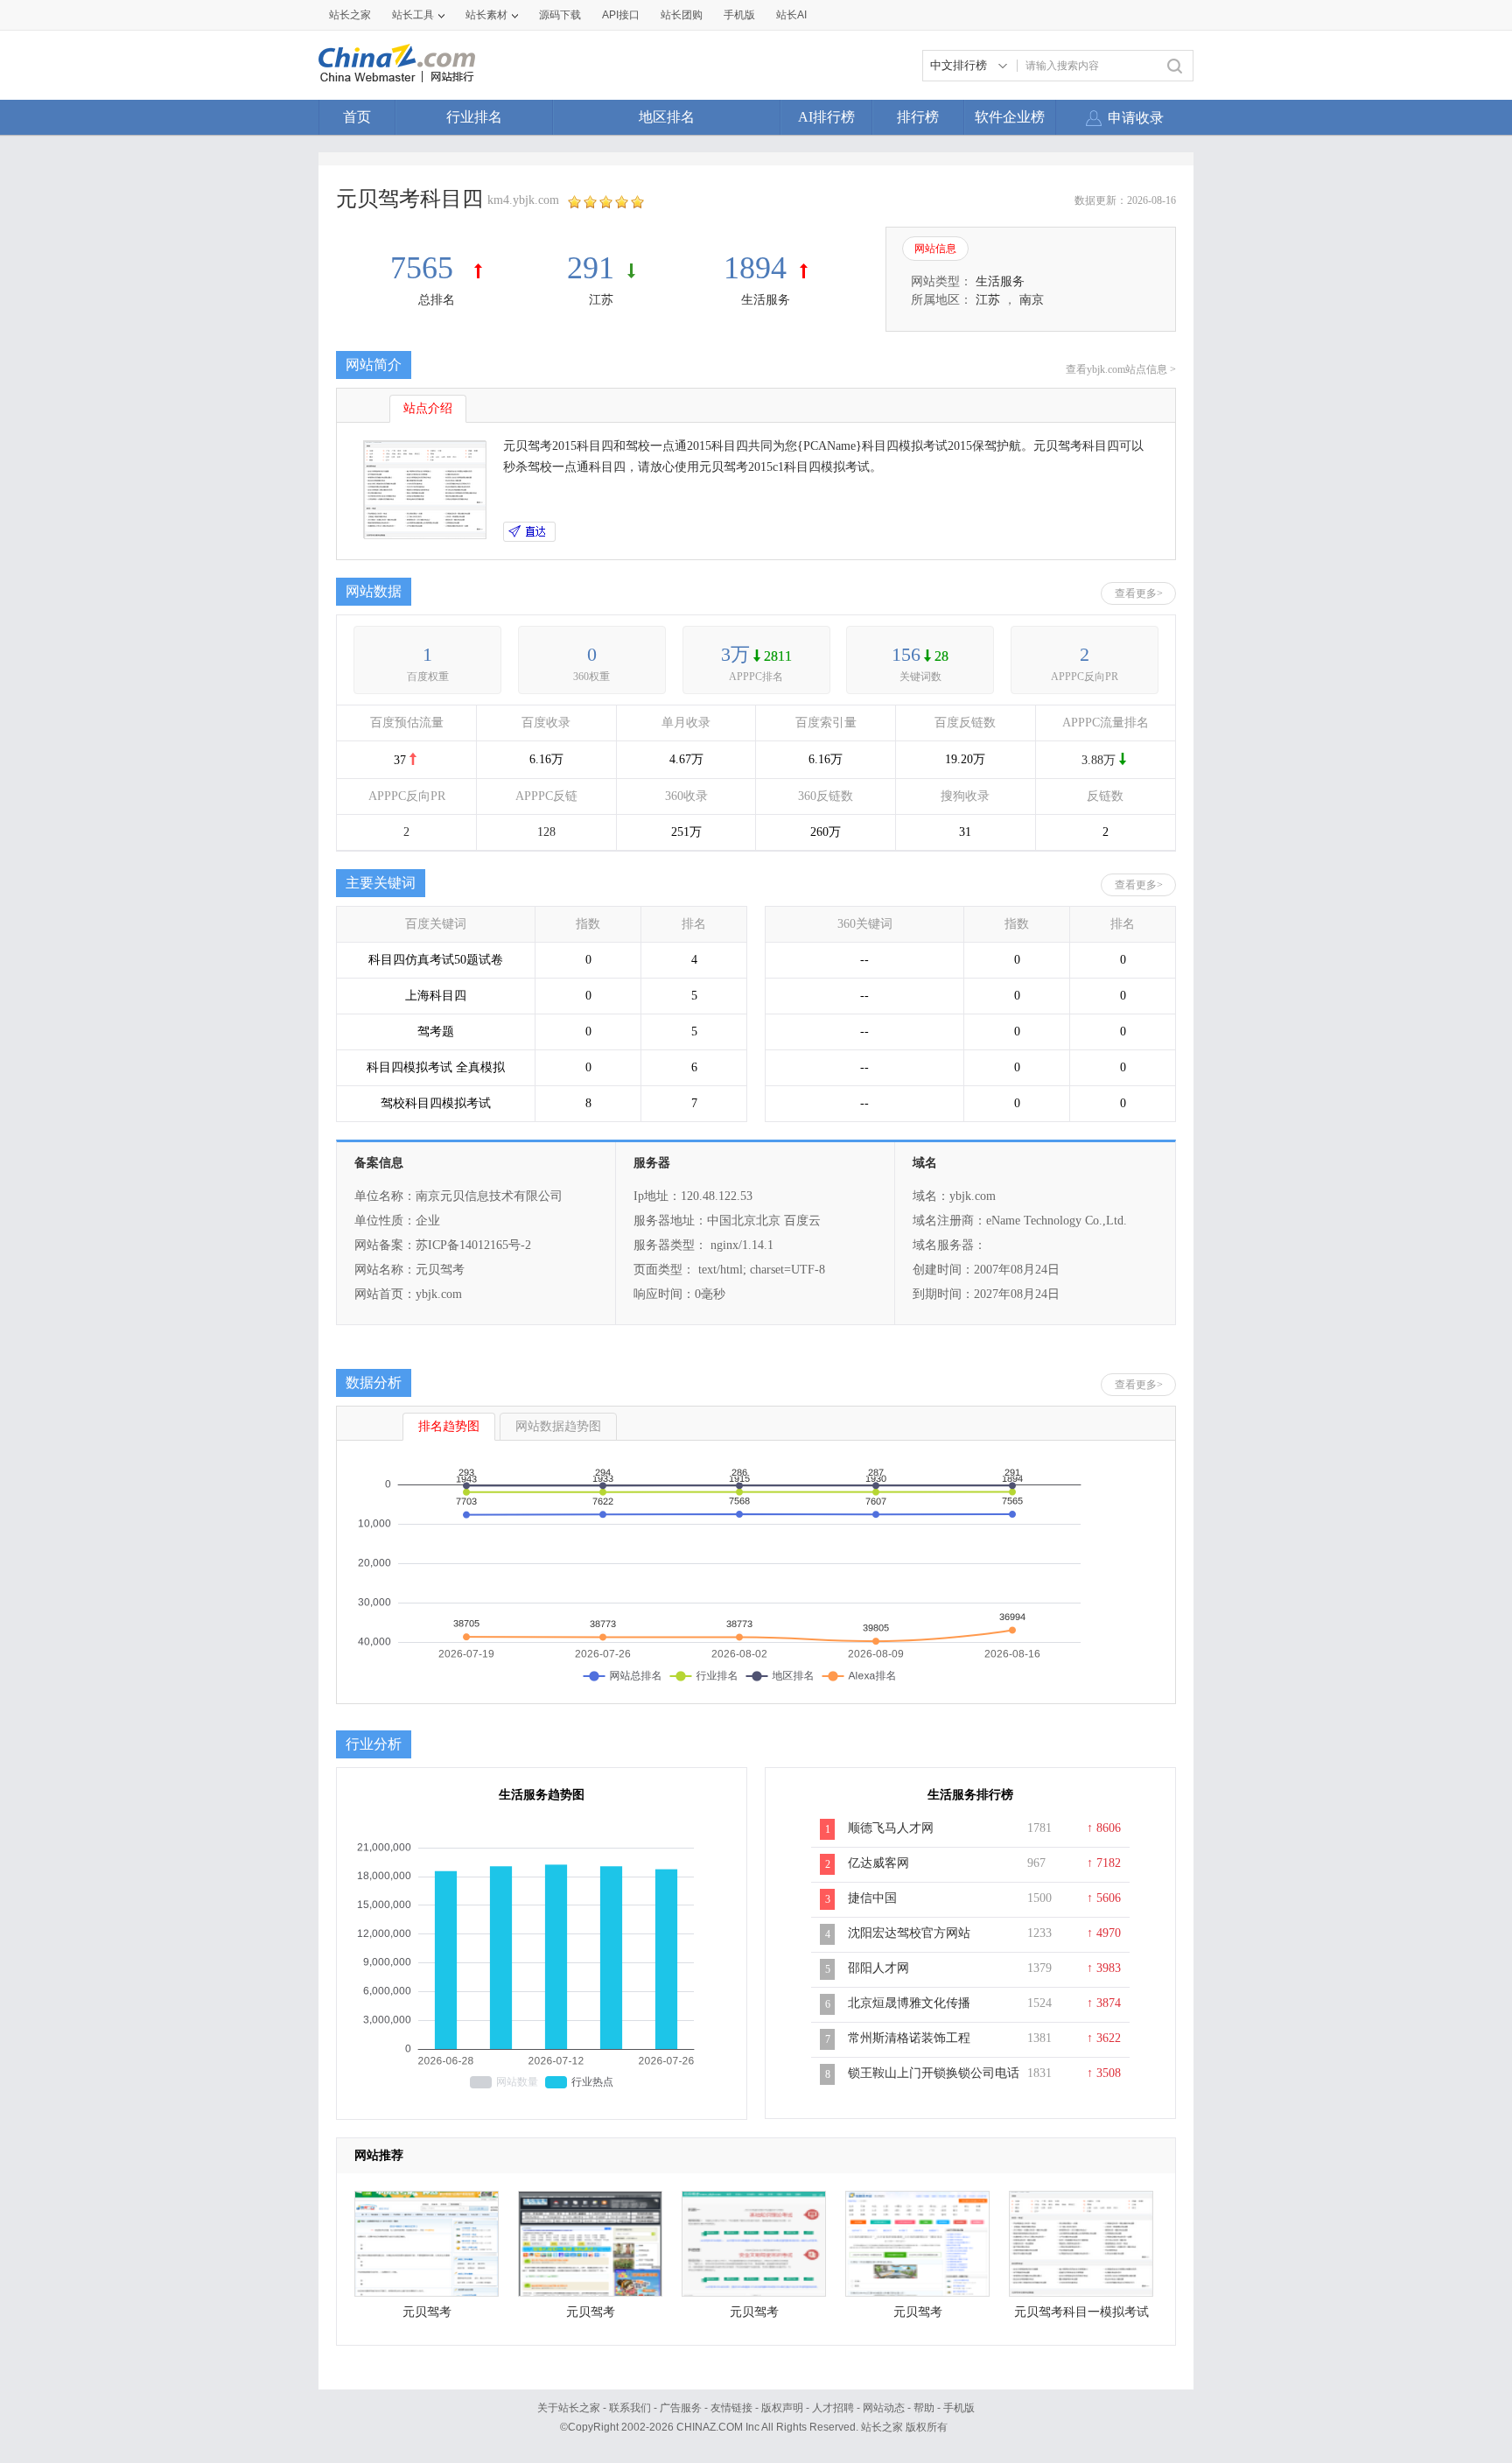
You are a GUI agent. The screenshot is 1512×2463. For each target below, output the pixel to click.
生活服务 (766, 300)
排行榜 (918, 117)
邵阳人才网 (878, 1968)
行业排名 (474, 117)
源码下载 (560, 15)
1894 (755, 268)
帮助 (924, 2408)
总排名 (437, 300)
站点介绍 (428, 408)
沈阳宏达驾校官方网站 (909, 1933)
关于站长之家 (569, 2408)
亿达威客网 (878, 1863)
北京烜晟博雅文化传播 (909, 2003)
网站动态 (884, 2408)
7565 (426, 268)
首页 (357, 117)
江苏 (601, 300)
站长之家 (350, 15)
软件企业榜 (1010, 117)
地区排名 (667, 117)
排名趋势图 (449, 1426)
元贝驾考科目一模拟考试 (1081, 2312)
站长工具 (413, 15)
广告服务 (681, 2408)
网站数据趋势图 (558, 1426)
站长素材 (486, 15)
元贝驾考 (427, 2312)
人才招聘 (833, 2408)
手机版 (959, 2408)
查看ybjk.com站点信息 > (1121, 369)
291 (591, 268)
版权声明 (782, 2408)
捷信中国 (872, 1898)
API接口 (621, 15)
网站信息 (935, 249)
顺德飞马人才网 (891, 1828)
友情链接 (731, 2408)
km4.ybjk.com (523, 200)
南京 (1032, 300)
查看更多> (1139, 593)
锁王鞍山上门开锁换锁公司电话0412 (934, 2082)
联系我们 (630, 2408)
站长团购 (682, 15)
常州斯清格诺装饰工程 (909, 2038)
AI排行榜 (826, 117)
